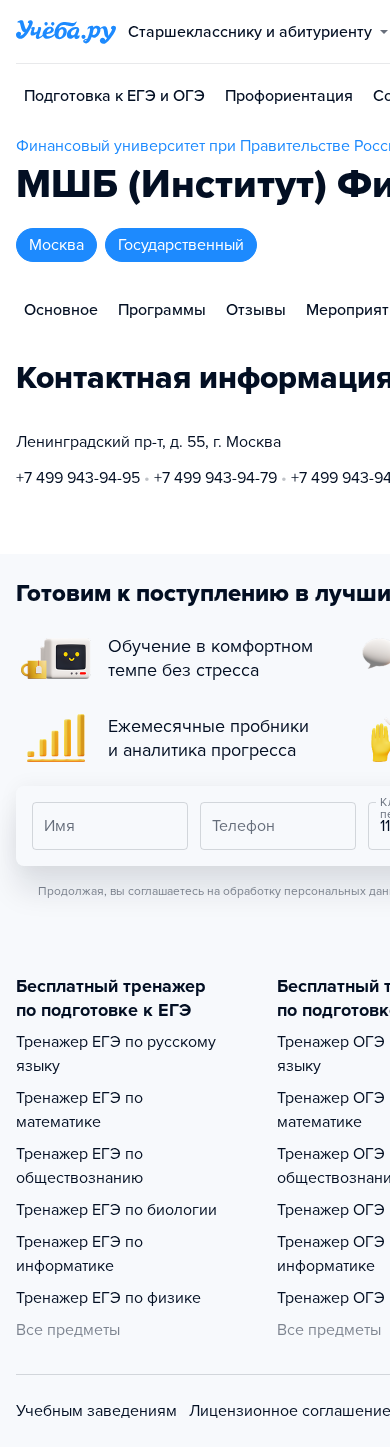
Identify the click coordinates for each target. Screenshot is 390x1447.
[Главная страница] (66, 32)
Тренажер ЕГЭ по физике (108, 1298)
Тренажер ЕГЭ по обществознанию (79, 1166)
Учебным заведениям (96, 1411)
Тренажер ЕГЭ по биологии (116, 1210)
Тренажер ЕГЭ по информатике (79, 1254)
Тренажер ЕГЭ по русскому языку (116, 1054)
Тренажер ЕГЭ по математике (79, 1110)
